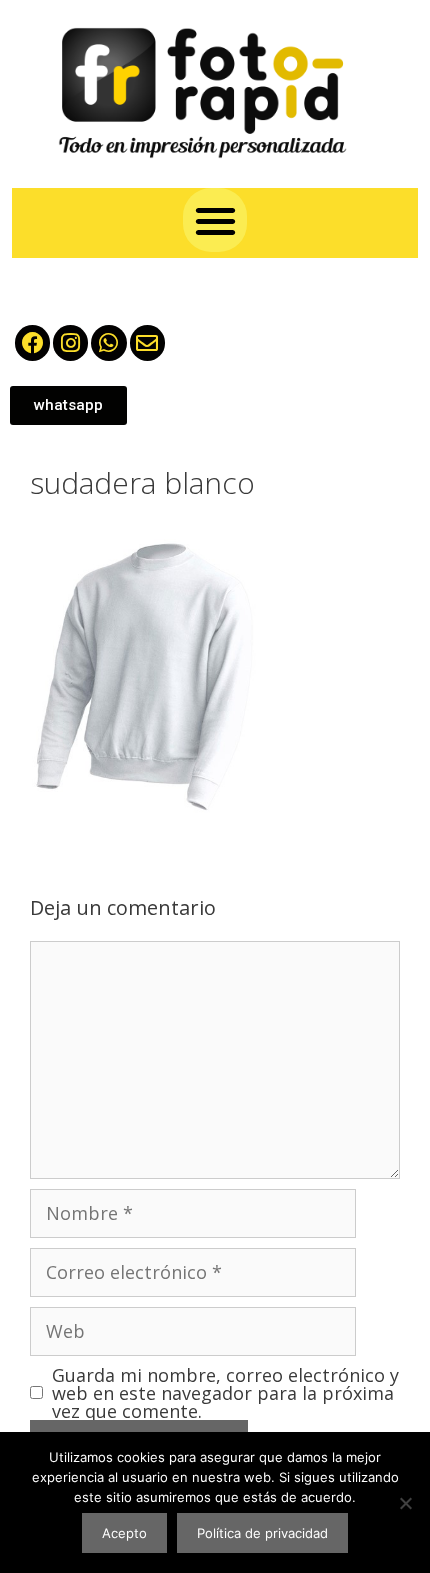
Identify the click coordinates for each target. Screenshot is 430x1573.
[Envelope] (147, 342)
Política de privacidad (262, 1533)
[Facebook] (32, 342)
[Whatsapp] (108, 342)
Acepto (124, 1533)
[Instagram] (70, 342)
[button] (215, 220)
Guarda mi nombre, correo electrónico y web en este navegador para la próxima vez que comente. (225, 1393)
